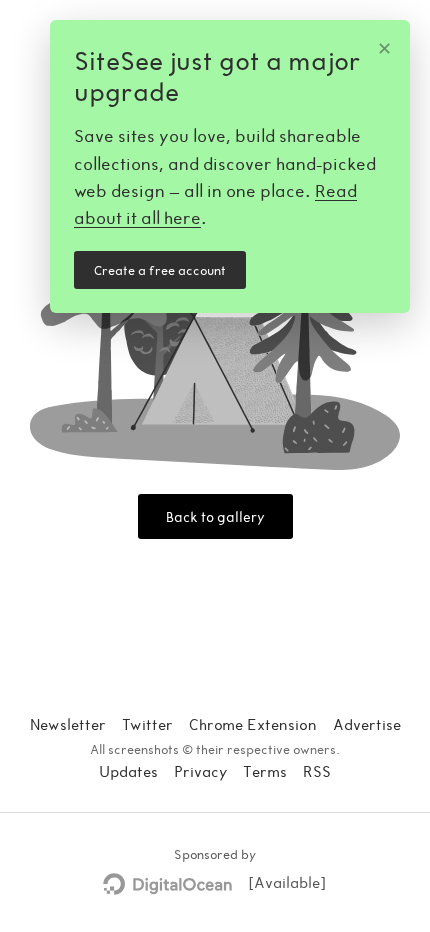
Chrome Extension (253, 724)
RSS (317, 771)
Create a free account (160, 270)
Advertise (367, 724)
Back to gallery (215, 516)
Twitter (147, 724)
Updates (128, 771)
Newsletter (68, 724)
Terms (265, 771)
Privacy (200, 771)
